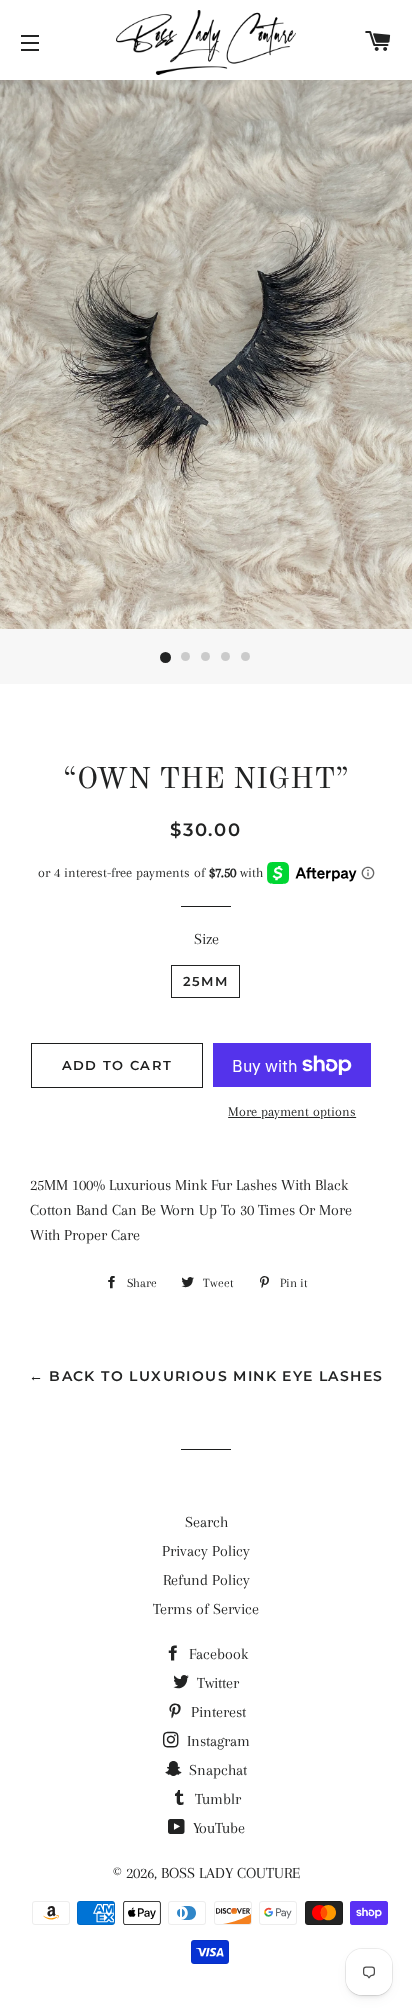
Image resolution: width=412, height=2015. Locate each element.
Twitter (216, 1683)
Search (206, 1522)
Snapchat (216, 1770)
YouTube (217, 1828)
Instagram (216, 1741)
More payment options (292, 1111)
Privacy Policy (206, 1551)
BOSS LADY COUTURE (230, 1873)
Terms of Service (206, 1609)
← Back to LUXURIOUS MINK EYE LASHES (206, 1376)
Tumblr (216, 1799)
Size (206, 939)
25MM (205, 981)
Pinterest (216, 1712)
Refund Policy (206, 1580)
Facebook (216, 1654)
